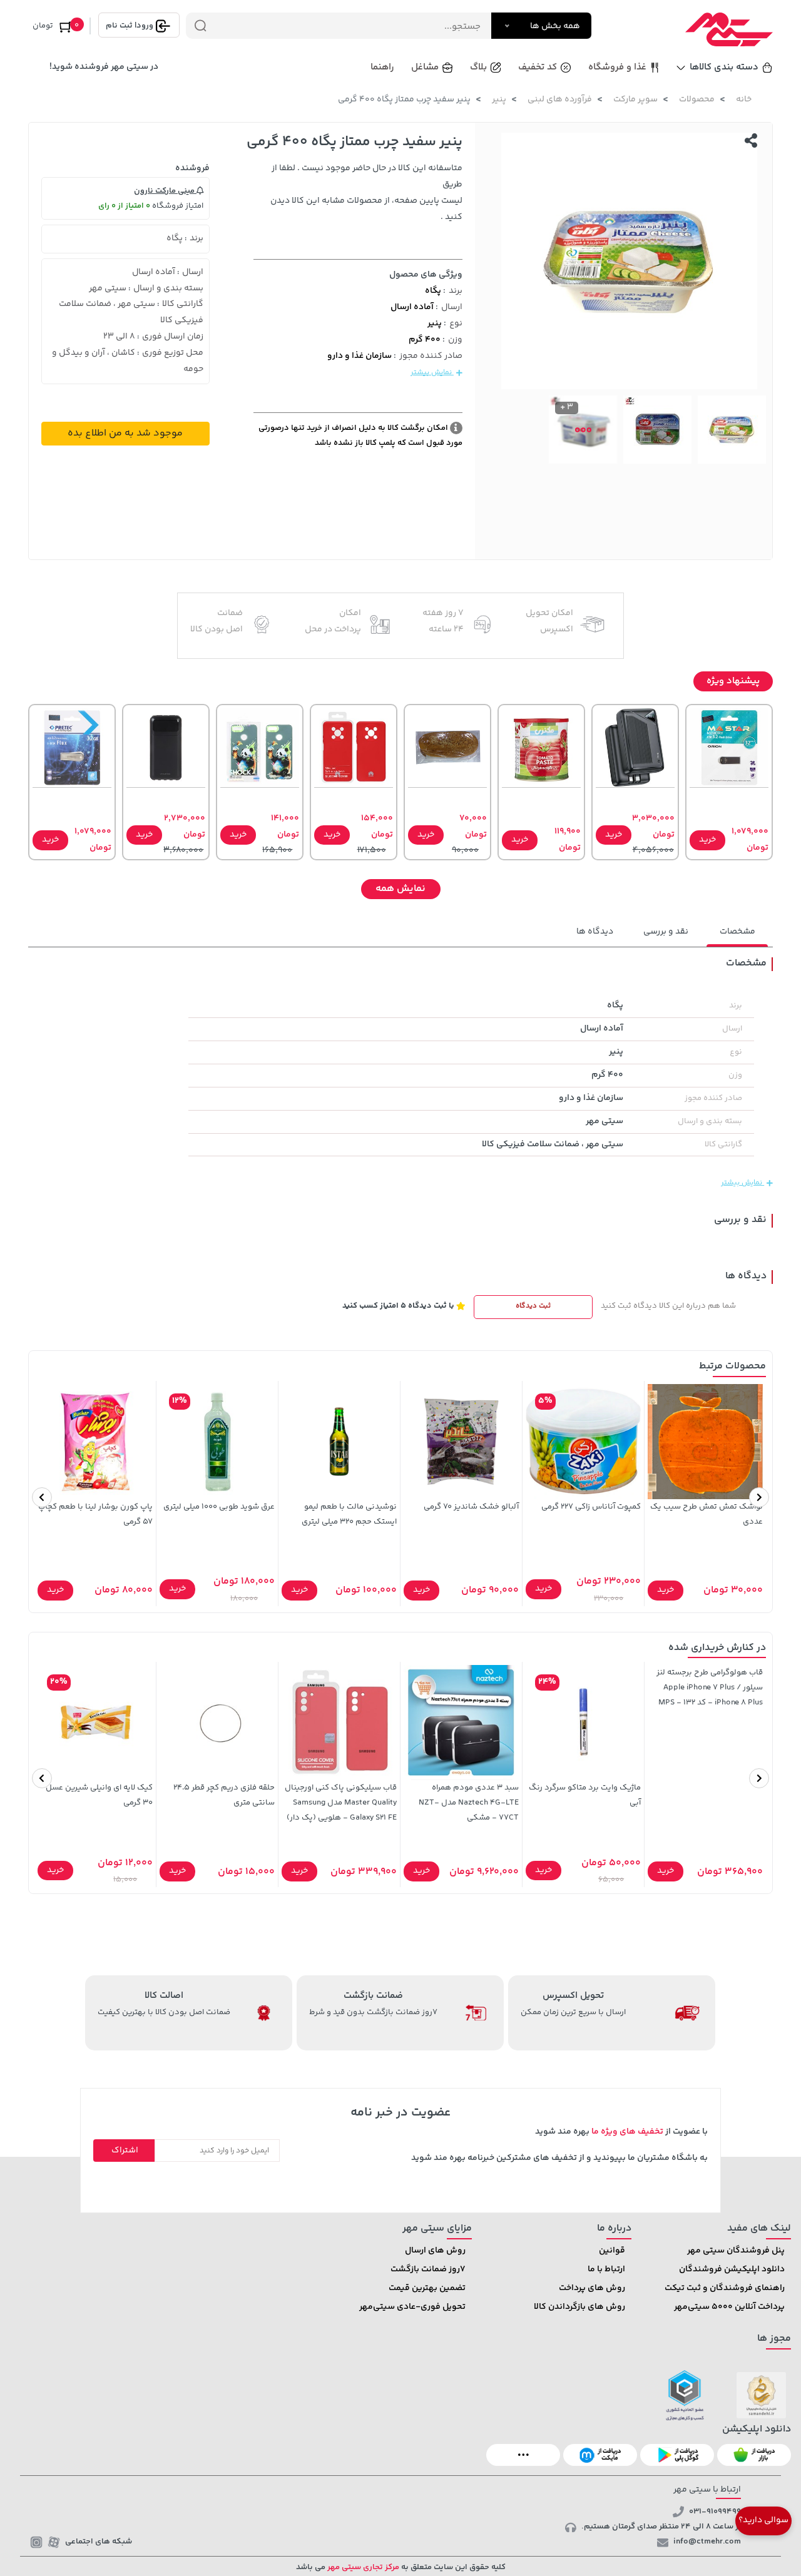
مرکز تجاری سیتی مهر (362, 2567)
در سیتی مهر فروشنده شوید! (104, 67)
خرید (707, 840)
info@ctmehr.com (707, 2542)
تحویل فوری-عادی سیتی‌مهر (412, 2307)
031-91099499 (715, 2512)
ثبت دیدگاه (533, 1306)
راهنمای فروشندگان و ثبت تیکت (725, 2288)
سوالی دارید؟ (763, 2520)
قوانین (612, 2251)
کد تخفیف (538, 67)
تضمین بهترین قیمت (427, 2288)
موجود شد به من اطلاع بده (125, 433)
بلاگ (478, 67)
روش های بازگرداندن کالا (579, 2307)
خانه (744, 99)
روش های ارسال (435, 2251)
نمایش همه (400, 889)
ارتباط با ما (606, 2269)
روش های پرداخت (592, 2288)
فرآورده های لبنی (560, 99)
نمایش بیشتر (432, 373)
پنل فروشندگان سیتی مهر (736, 2251)
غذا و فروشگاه (617, 67)
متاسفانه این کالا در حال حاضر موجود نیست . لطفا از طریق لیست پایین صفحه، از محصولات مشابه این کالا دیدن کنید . (366, 193)
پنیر (499, 99)
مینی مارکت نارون (165, 191)
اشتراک (125, 2151)
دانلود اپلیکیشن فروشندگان (732, 2269)
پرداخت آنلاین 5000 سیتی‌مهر (729, 2307)
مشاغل (425, 67)
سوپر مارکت (635, 99)
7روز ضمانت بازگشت (428, 2269)
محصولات (697, 99)
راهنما (382, 67)
